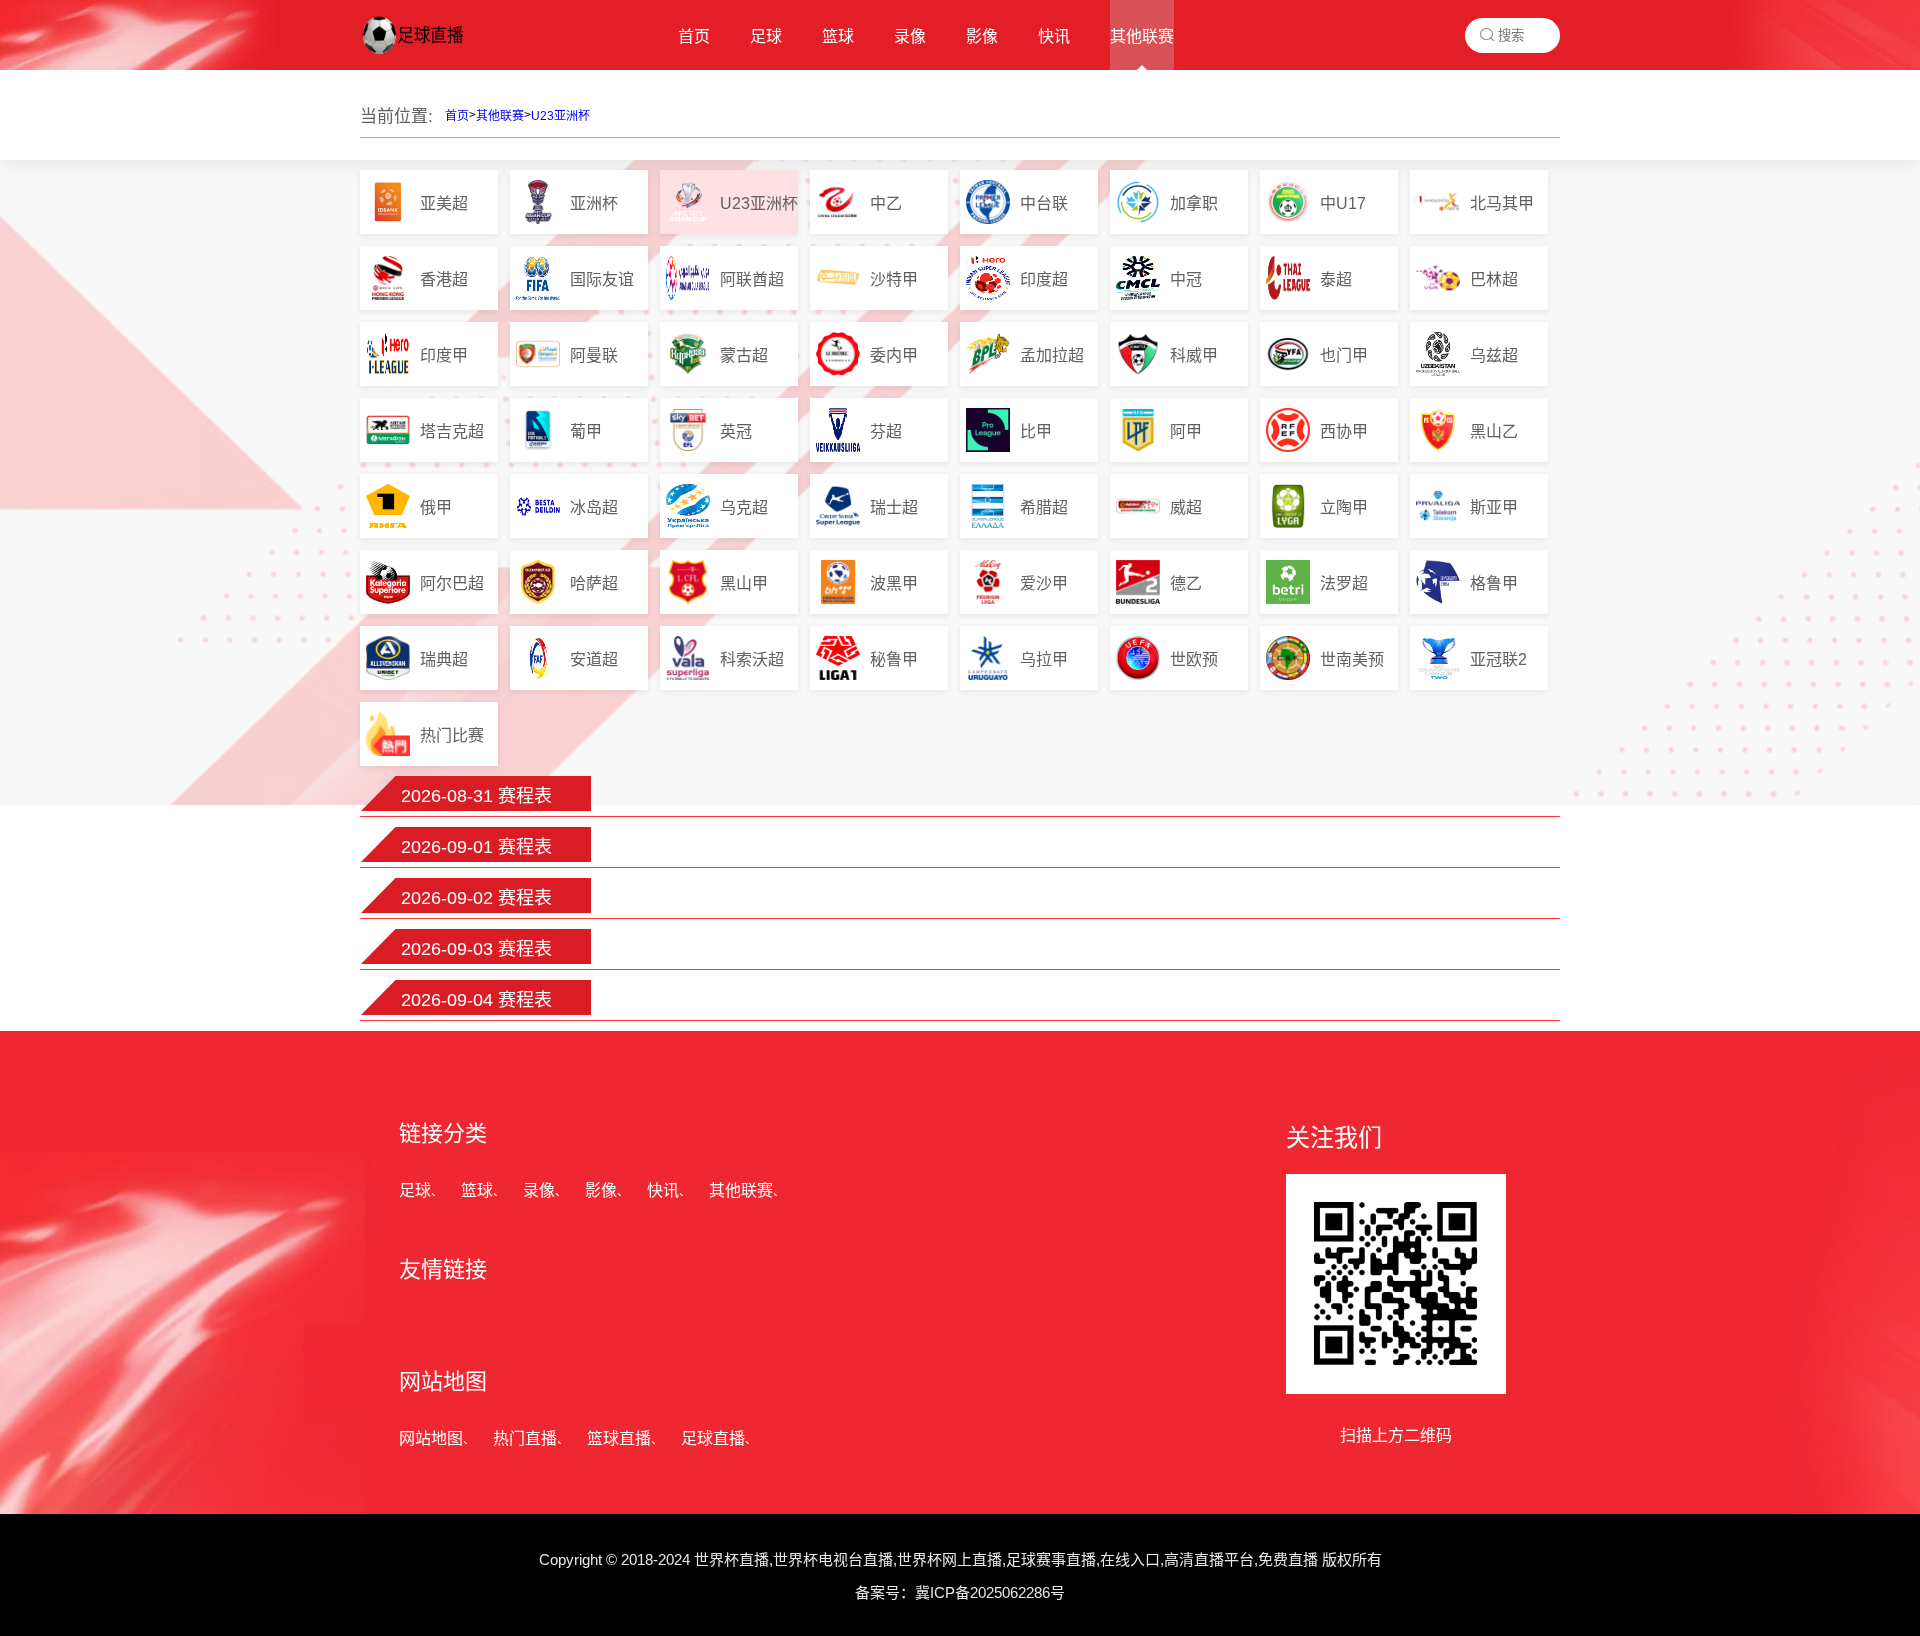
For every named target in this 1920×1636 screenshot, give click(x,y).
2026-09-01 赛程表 (476, 847)
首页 (457, 116)
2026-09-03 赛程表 (476, 949)
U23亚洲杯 (560, 116)
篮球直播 (619, 1438)
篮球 (477, 1190)
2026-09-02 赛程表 (476, 898)
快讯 (663, 1190)
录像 (539, 1190)
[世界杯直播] (429, 55)
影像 (601, 1190)
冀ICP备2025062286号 (990, 1592)
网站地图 (431, 1438)
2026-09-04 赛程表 (476, 1000)
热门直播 (525, 1438)
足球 (415, 1190)
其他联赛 (500, 116)
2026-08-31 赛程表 (476, 796)
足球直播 (713, 1438)
